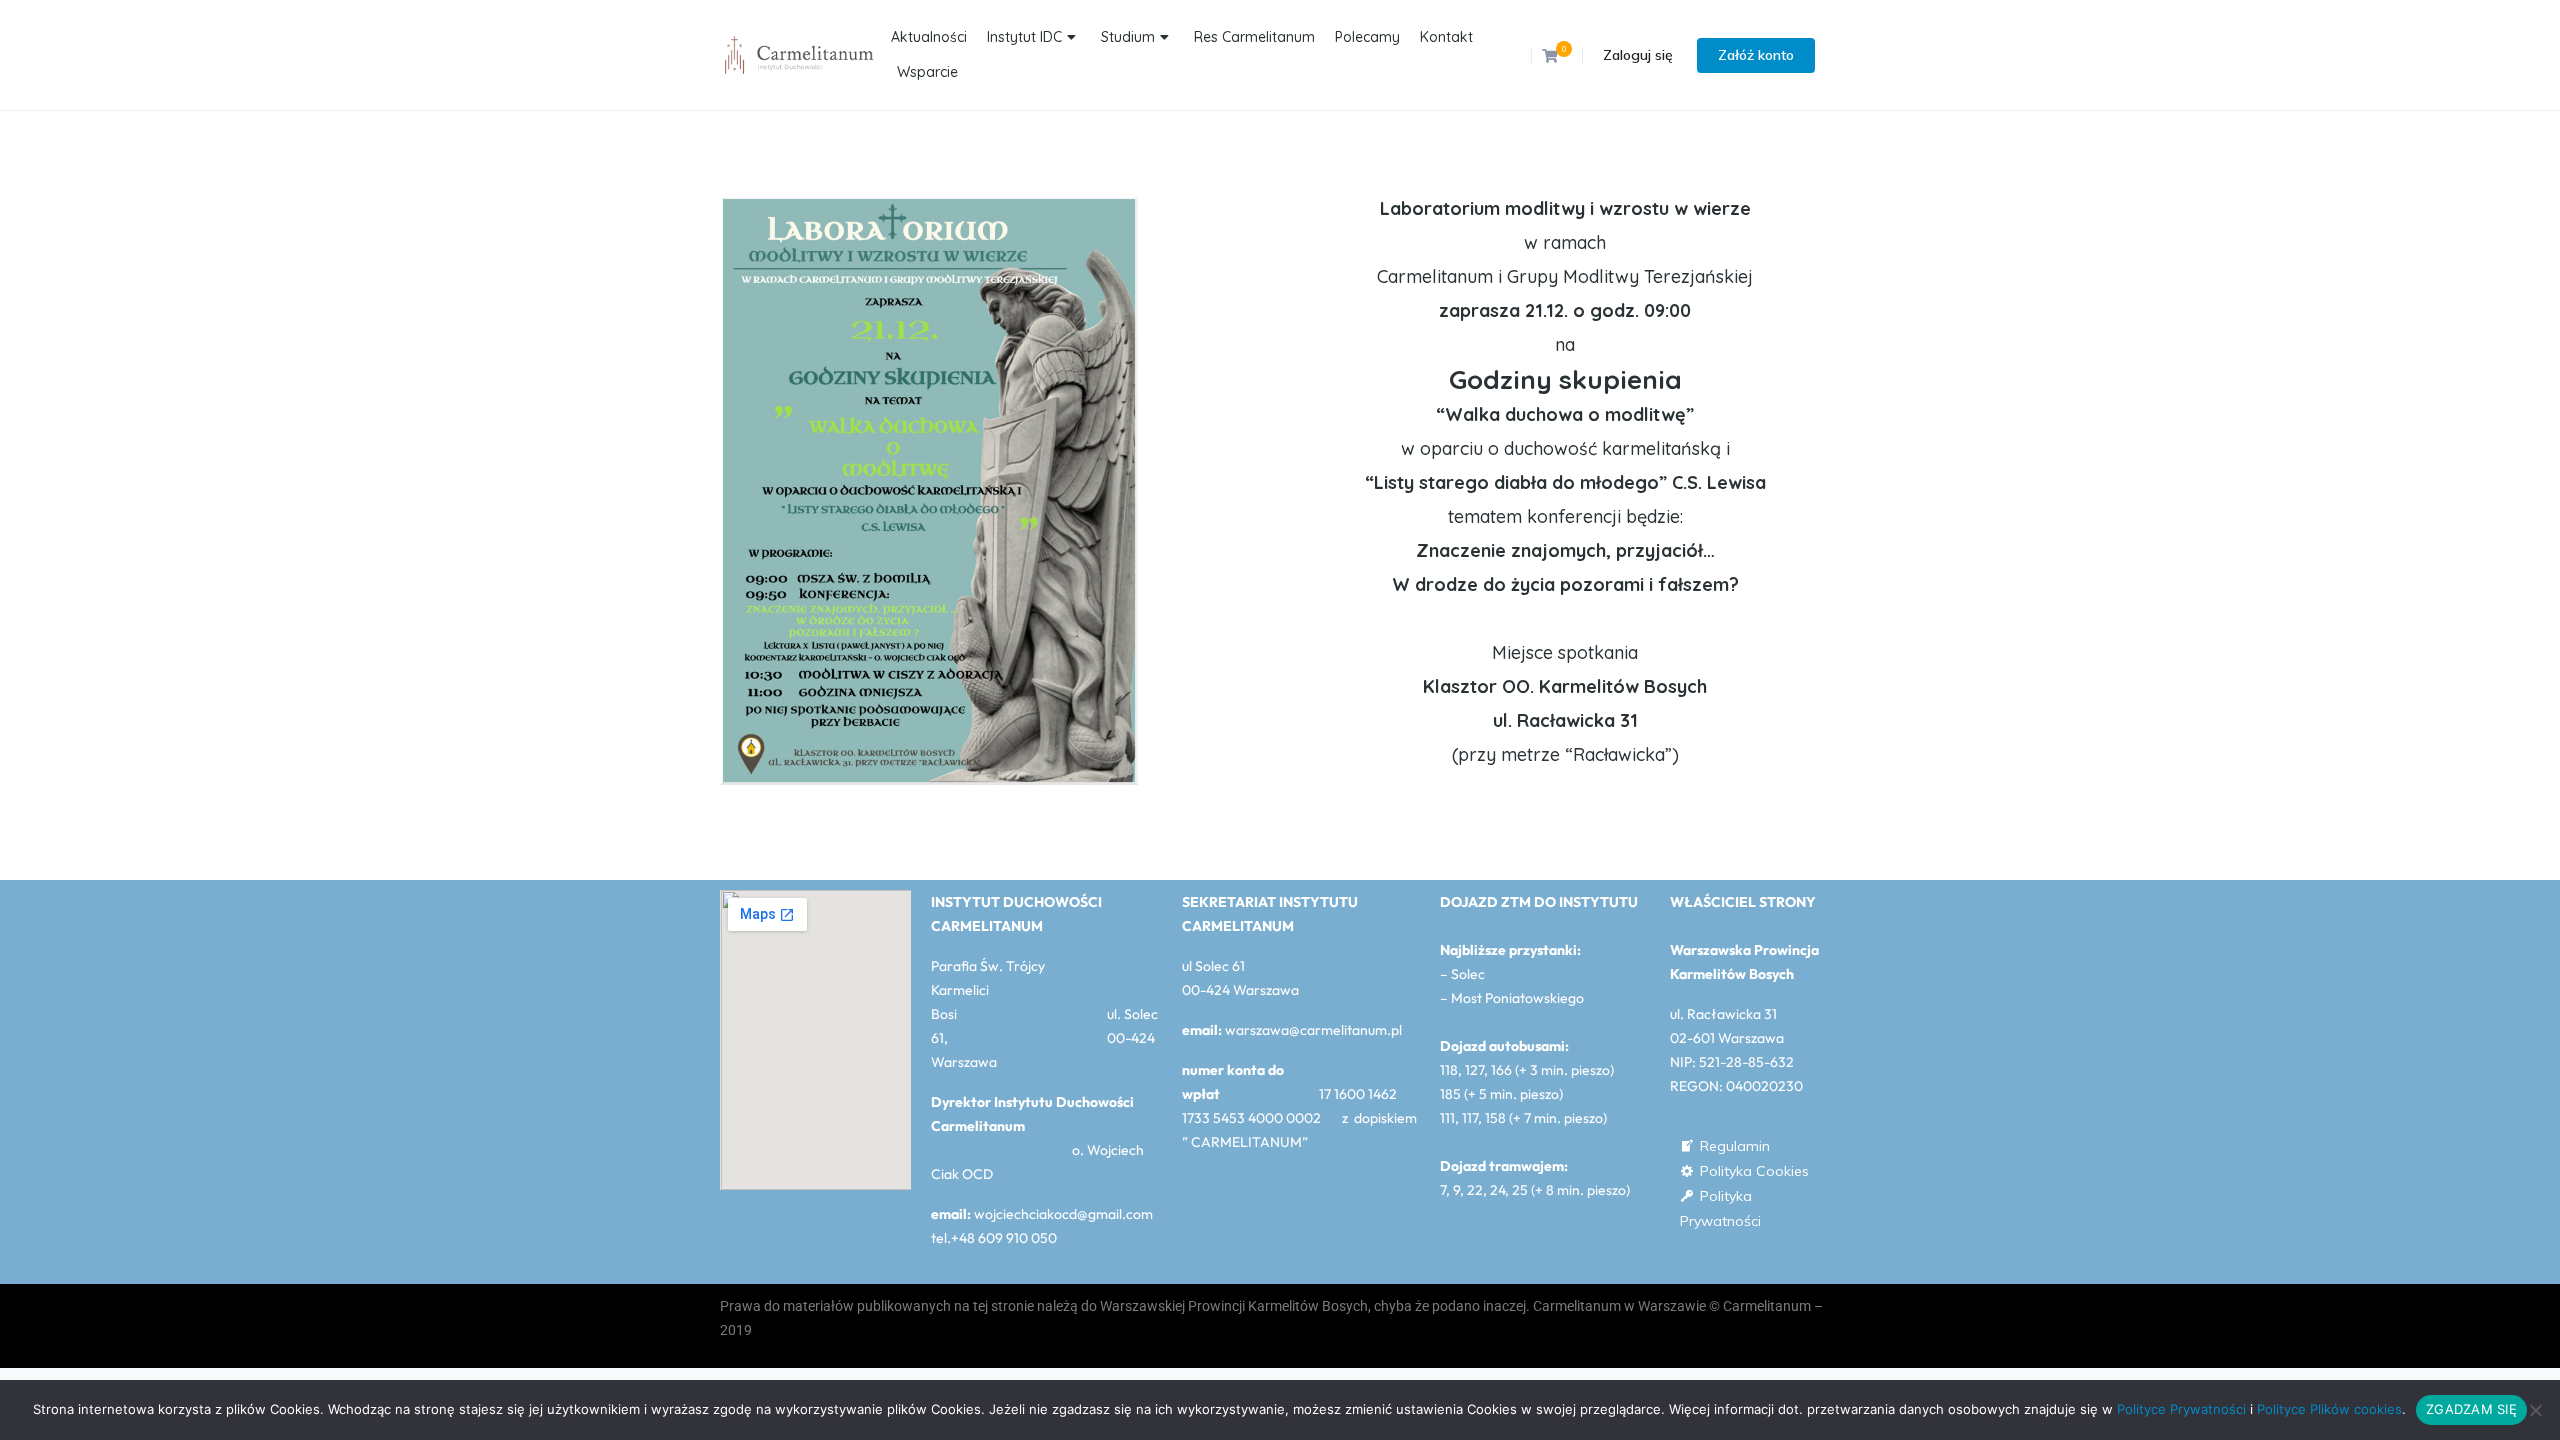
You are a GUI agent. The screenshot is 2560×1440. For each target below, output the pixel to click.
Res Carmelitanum (1254, 37)
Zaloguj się (1638, 55)
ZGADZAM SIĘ (2471, 1409)
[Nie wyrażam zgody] (2535, 1410)
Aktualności (929, 37)
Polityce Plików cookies (2329, 1409)
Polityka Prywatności (1720, 1198)
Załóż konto (1756, 55)
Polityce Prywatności (2181, 1409)
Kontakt (1446, 37)
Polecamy (1367, 37)
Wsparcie (927, 72)
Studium (1128, 37)
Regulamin (1735, 1146)
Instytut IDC (1024, 37)
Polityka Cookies (1754, 1171)
